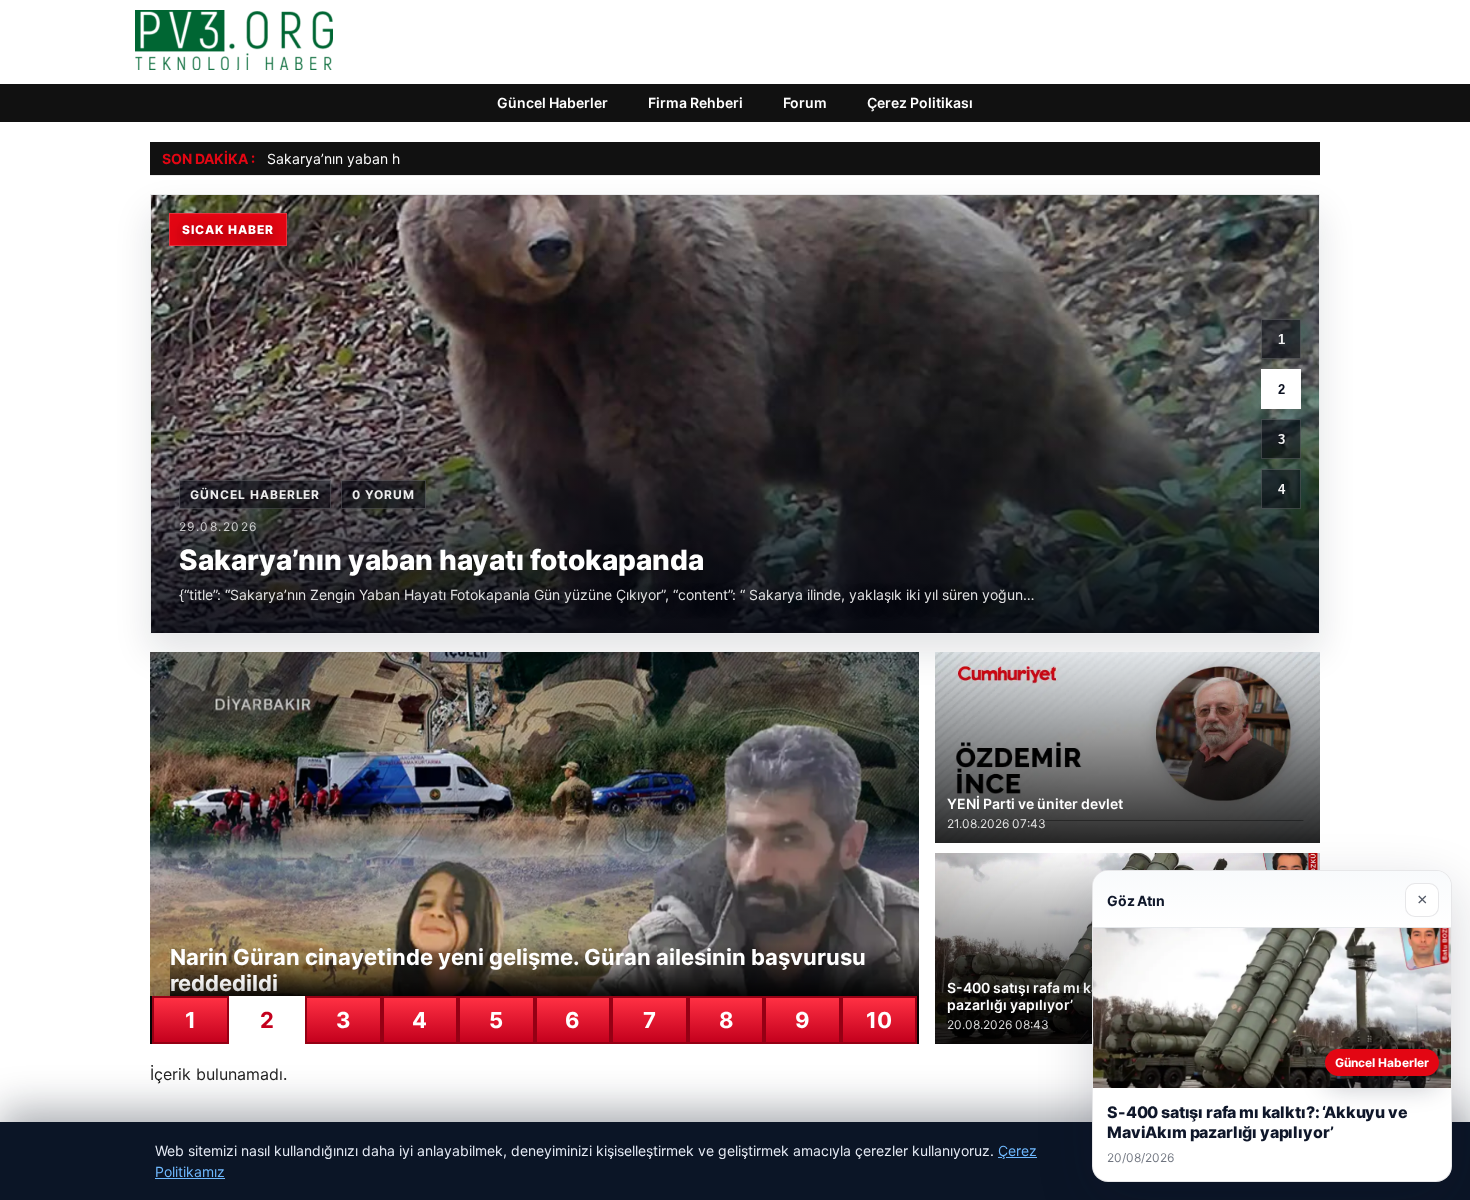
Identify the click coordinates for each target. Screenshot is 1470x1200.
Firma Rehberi (695, 102)
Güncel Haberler (552, 102)
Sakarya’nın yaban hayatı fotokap (377, 158)
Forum (805, 102)
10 (879, 1020)
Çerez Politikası (920, 102)
